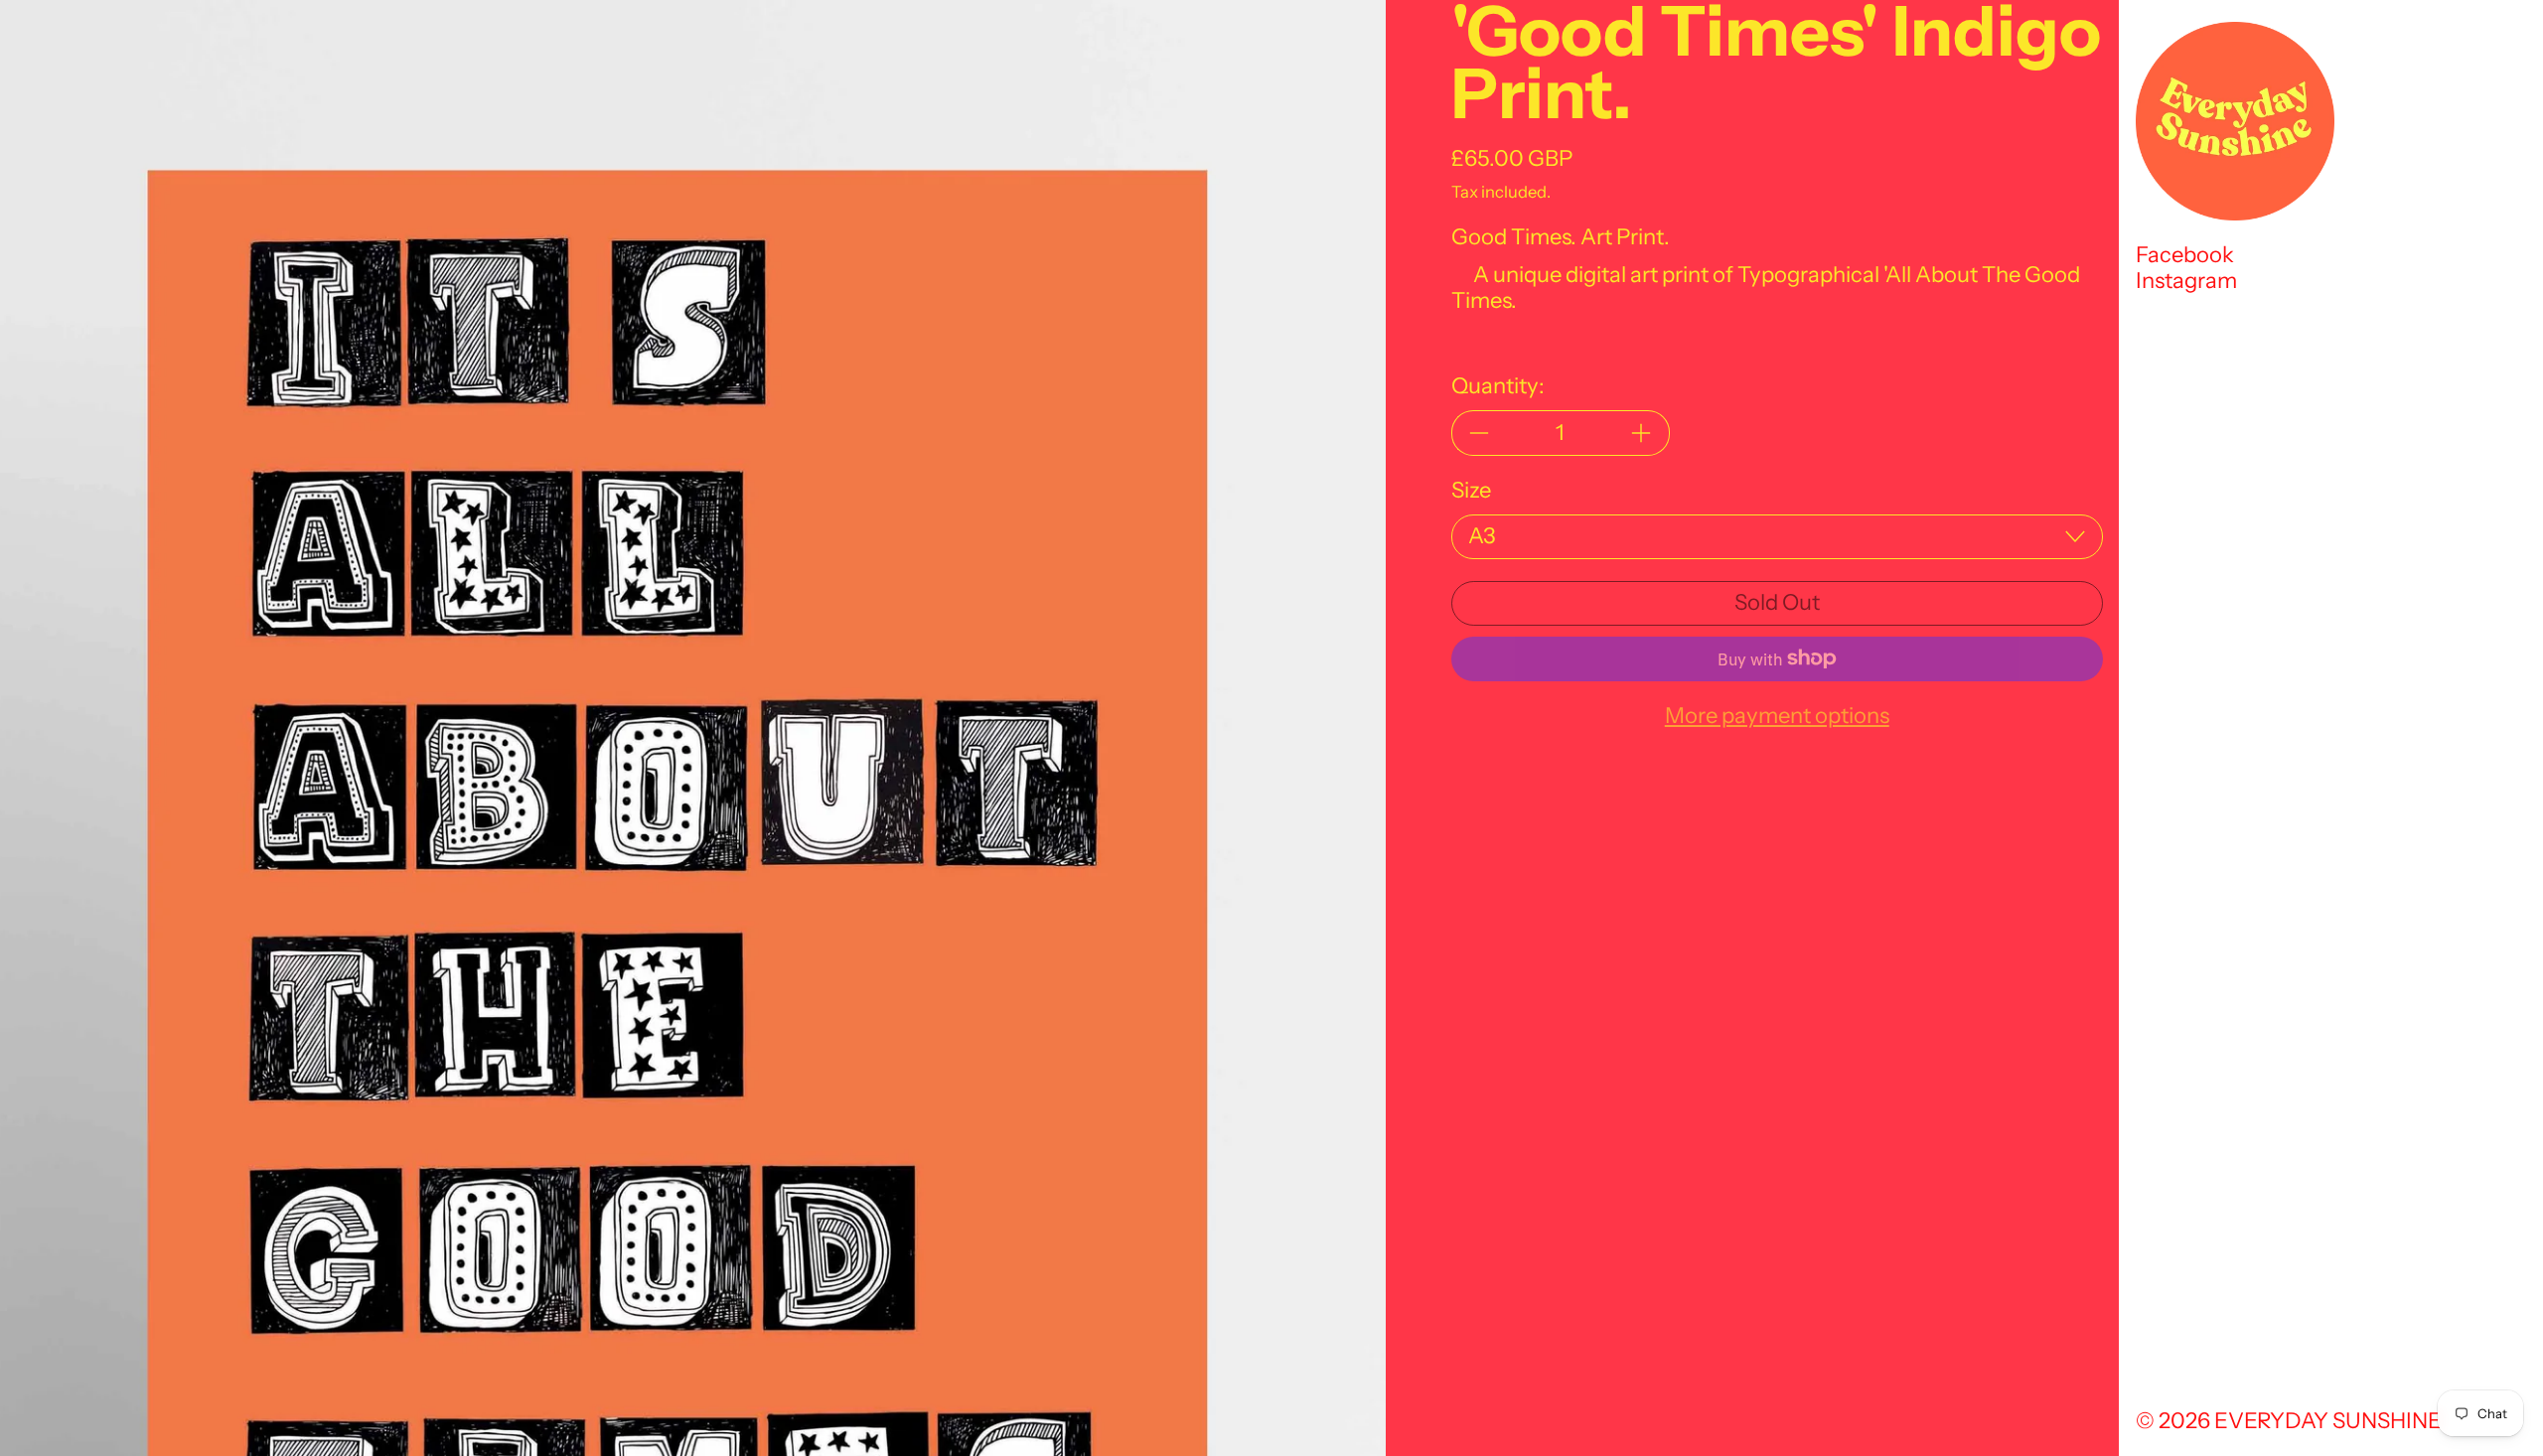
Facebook (2185, 255)
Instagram (2186, 281)
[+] (1642, 433)
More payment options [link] (1777, 716)
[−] (1479, 433)
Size (1471, 491)
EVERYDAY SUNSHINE (2328, 1421)
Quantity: (1498, 386)
